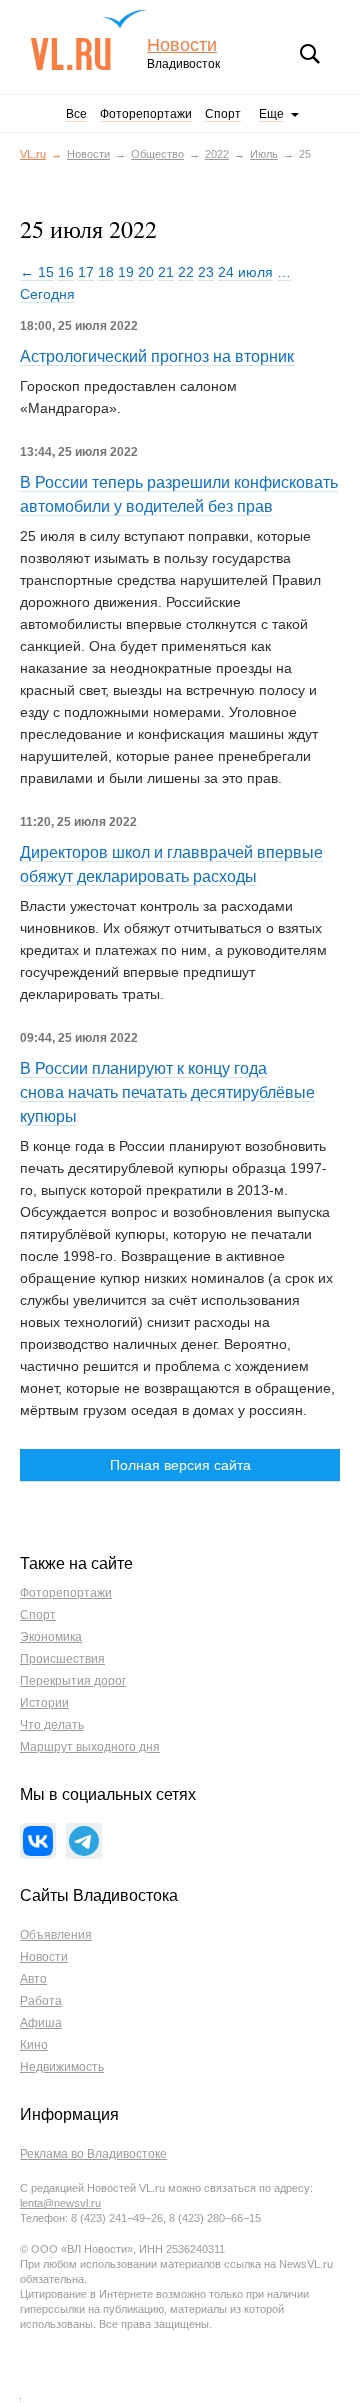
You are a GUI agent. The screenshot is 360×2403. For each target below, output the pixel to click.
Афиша (41, 2023)
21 (166, 272)
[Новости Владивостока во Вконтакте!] (38, 1841)
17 (86, 272)
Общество (157, 154)
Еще (271, 114)
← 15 (37, 272)
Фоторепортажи (146, 114)
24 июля (245, 272)
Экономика (51, 1637)
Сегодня (47, 294)
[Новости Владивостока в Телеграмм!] (84, 1841)
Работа (41, 2001)
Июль (264, 154)
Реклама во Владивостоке (93, 2154)
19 (126, 272)
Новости (182, 45)
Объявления (56, 1935)
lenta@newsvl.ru (60, 2203)
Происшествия (62, 1659)
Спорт (223, 114)
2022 (217, 154)
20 (146, 272)
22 (186, 272)
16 (66, 272)
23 (206, 272)
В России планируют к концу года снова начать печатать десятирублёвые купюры (167, 1092)
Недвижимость (62, 2067)
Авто (33, 1979)
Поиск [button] (310, 54)
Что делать (52, 1725)
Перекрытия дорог (73, 1681)
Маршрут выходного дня (90, 1747)
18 (106, 272)
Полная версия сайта (180, 1465)
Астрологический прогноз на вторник (157, 356)
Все (76, 114)
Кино (34, 2045)
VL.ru (88, 40)
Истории (44, 1703)
